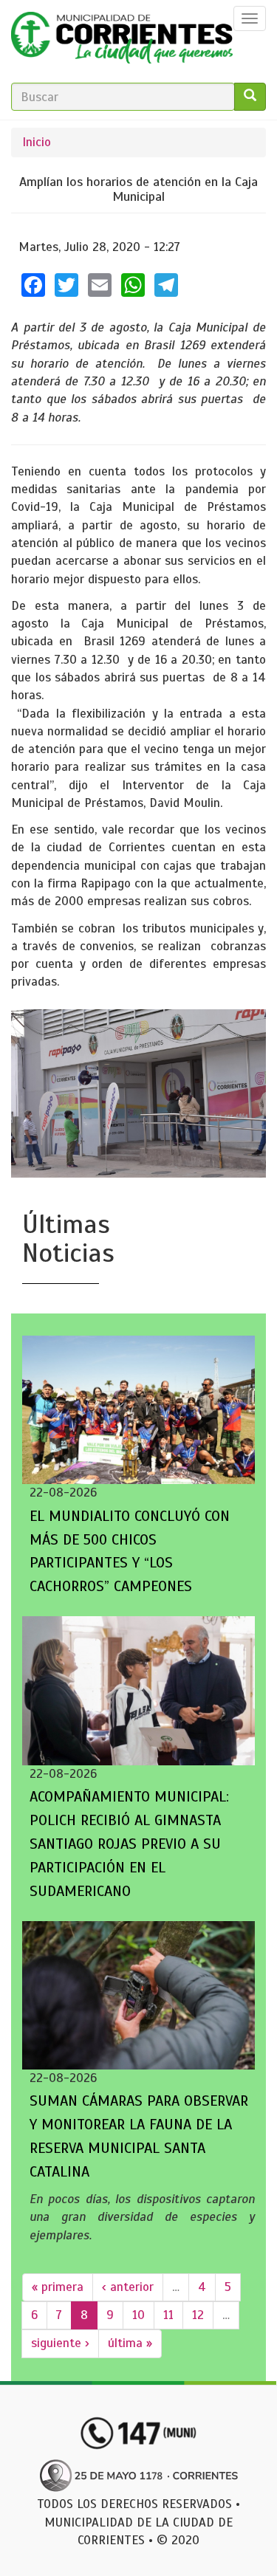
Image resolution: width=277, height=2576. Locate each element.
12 (198, 2315)
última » (130, 2343)
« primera (58, 2287)
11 (168, 2315)
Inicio (37, 142)
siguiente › (60, 2343)
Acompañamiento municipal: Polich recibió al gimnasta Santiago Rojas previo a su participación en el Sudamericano (129, 1844)
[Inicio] (122, 41)
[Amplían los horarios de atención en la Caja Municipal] (138, 1093)
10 (138, 2315)
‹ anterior (128, 2287)
